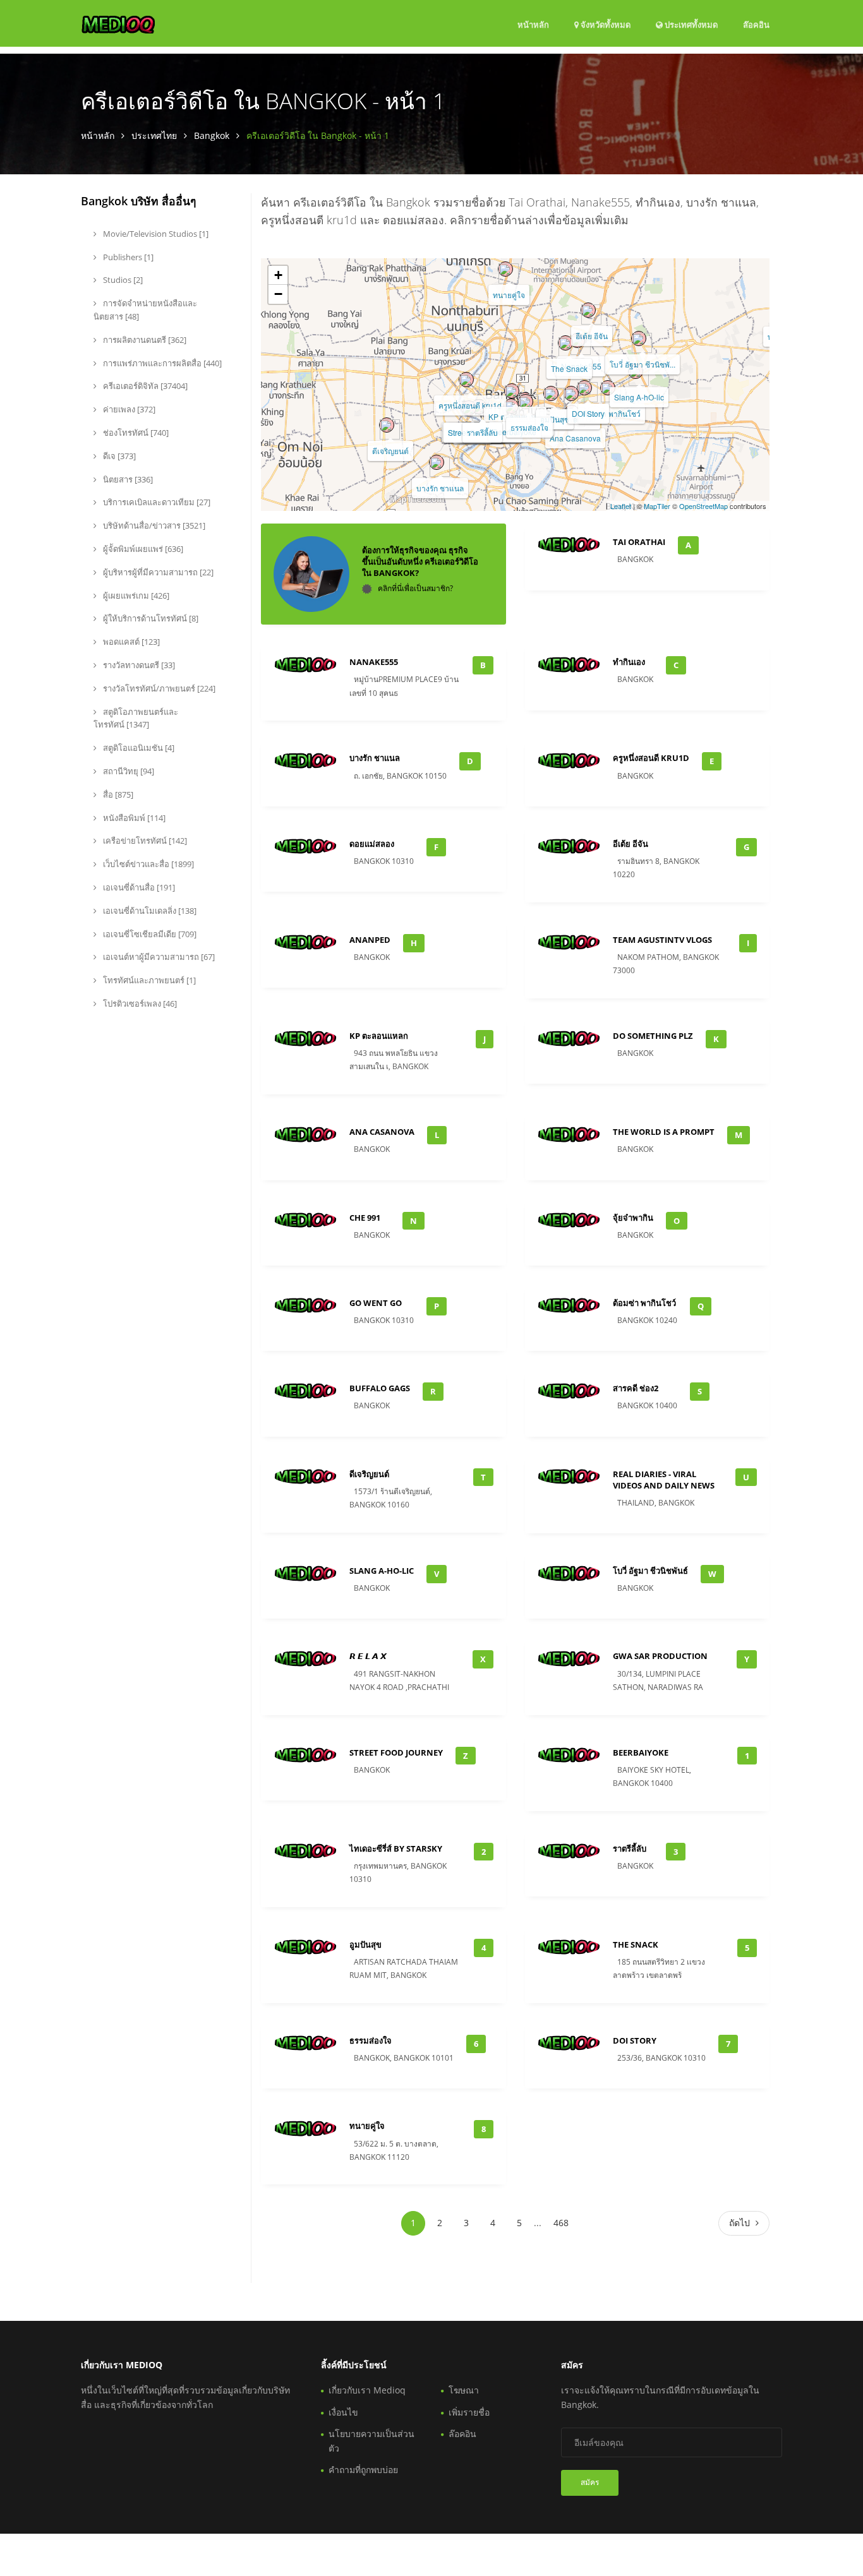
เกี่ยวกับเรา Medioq (367, 2390)
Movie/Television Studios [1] (155, 234)
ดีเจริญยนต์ (390, 451)
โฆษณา (464, 2390)
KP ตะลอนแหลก (379, 1036)
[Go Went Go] (571, 393)
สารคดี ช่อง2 (636, 1388)
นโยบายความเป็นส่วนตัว (371, 2441)
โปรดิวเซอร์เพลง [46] (139, 1003)
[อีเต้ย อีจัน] (588, 310)
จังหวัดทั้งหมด (605, 25)
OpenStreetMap (703, 506)
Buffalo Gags (380, 1388)
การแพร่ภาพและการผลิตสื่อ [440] (161, 363)
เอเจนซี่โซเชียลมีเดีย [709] (149, 934)
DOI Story (588, 413)
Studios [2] (122, 280)
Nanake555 (374, 662)
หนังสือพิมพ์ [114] (133, 818)
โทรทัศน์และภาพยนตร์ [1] (148, 980)
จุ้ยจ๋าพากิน (633, 1218)
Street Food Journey (396, 1752)
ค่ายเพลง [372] (128, 409)
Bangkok (212, 135)
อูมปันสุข (555, 419)
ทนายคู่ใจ (509, 295)
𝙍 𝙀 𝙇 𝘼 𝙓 (368, 1656)
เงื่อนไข (343, 2412)
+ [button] (278, 275)
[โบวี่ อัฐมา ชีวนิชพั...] (639, 338)
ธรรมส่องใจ (529, 427)
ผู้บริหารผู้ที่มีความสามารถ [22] (157, 572)
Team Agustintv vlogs (662, 940)
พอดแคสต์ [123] (130, 642)
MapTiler (657, 506)
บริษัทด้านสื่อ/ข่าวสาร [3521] (153, 525)
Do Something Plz (653, 1036)
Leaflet (621, 506)
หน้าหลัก (533, 25)
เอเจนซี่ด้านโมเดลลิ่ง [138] (149, 911)
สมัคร (590, 2482)
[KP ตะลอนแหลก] (512, 391)
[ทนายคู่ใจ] (505, 269)
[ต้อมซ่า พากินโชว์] (608, 388)
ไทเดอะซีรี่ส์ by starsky (396, 1848)
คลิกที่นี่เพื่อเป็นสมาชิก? (415, 588)
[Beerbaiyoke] (511, 406)
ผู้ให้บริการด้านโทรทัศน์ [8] (150, 618)
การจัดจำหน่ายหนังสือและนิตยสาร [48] (145, 310)
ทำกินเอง (629, 662)
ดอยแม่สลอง (372, 844)
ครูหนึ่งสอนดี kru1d (470, 405)
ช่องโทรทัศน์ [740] (135, 433)
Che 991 (365, 1218)
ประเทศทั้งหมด (690, 24)
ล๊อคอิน (756, 24)
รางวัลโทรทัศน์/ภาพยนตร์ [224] (158, 688)
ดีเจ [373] (118, 456)
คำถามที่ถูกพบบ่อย (363, 2470)
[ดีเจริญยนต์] (387, 425)
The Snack (569, 368)
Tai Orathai (639, 542)
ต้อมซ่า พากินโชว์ (612, 413)
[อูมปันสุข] (551, 393)
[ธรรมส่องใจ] (526, 402)
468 (561, 2223)
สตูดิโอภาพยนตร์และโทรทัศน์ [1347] (136, 718)
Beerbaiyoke (641, 1752)
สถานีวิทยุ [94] (128, 771)
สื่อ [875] (117, 794)
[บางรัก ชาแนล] (437, 462)
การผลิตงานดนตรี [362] (144, 340)
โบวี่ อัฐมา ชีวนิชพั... (643, 364)
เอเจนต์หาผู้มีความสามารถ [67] (158, 957)
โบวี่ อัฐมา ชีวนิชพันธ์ (650, 1571)
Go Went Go (376, 1303)
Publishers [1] (127, 257)
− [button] (278, 294)
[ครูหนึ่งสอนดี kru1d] (466, 380)
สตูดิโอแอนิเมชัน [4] (138, 748)
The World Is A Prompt (664, 1132)
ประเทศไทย (154, 135)
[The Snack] (565, 343)
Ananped (370, 940)
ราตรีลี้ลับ (482, 432)
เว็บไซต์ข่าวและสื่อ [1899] (148, 864)
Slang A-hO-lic (639, 397)
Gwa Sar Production (660, 1656)
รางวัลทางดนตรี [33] (138, 665)
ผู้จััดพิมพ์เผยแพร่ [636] (142, 549)
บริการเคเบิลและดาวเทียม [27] (156, 502)
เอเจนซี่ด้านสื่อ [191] (138, 887)
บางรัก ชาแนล (440, 488)
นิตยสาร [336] (127, 479)
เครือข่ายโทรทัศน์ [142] (144, 841)
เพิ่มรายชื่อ (469, 2412)
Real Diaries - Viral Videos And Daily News (664, 1480)
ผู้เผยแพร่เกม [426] (135, 596)
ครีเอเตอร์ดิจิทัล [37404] (144, 386)
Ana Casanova (575, 438)
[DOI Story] (584, 388)
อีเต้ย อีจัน (592, 336)
